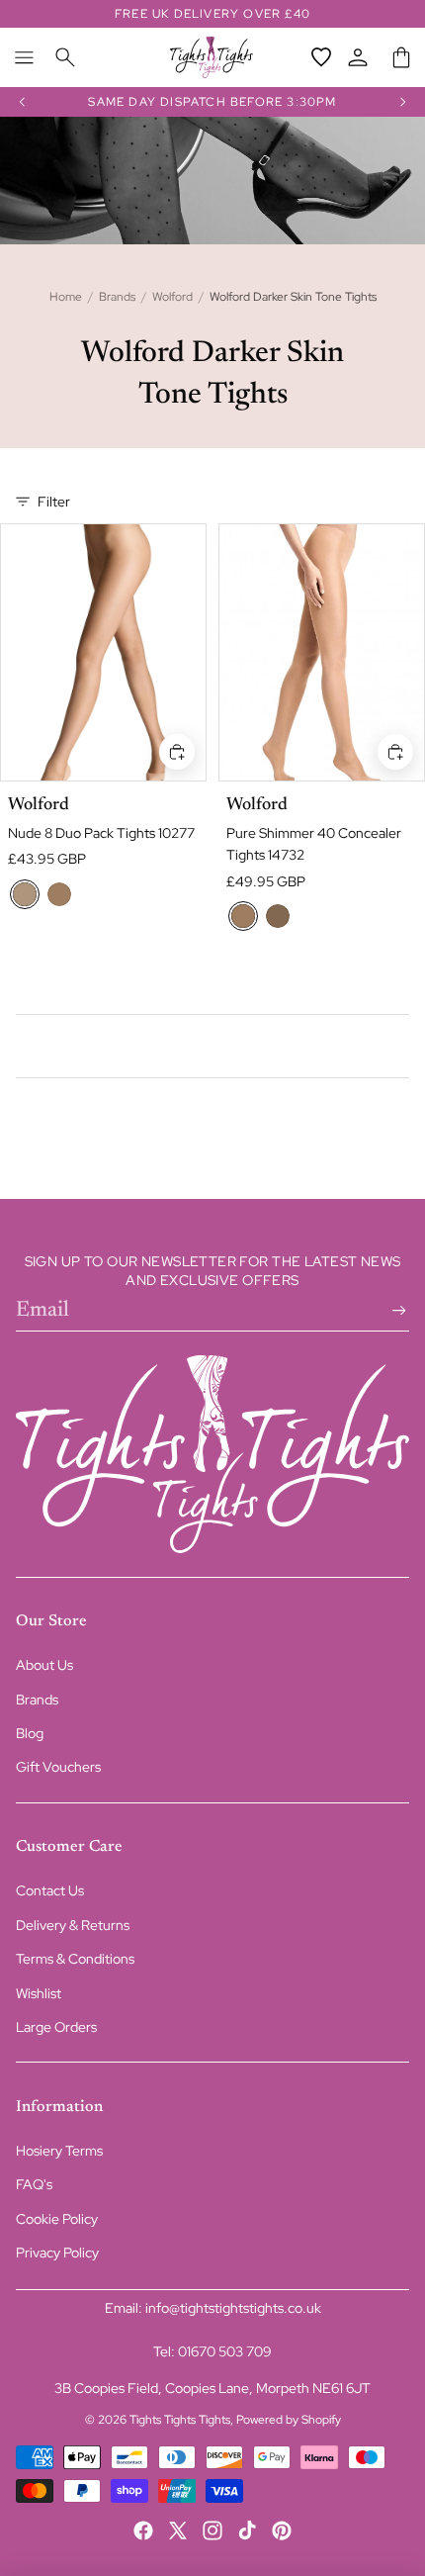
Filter (54, 502)
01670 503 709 (225, 2351)
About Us (44, 1665)
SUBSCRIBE (395, 1311)
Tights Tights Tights (180, 2420)
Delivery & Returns (73, 1925)
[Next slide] (403, 102)
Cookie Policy (57, 2219)
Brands (117, 297)
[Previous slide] (22, 102)
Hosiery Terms (59, 2151)
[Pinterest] (282, 2530)
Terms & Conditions (75, 1959)
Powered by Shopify (289, 2420)
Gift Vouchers (58, 1767)
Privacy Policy (57, 2253)
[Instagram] (212, 2530)
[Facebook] (143, 2530)
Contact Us (50, 1890)
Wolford (172, 297)
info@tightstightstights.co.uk (233, 2308)
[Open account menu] (358, 57)
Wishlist (39, 1993)
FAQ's (34, 2184)
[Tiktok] (247, 2530)
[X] (178, 2530)
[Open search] (65, 57)
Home (66, 297)
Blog (30, 1733)
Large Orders (56, 2027)
